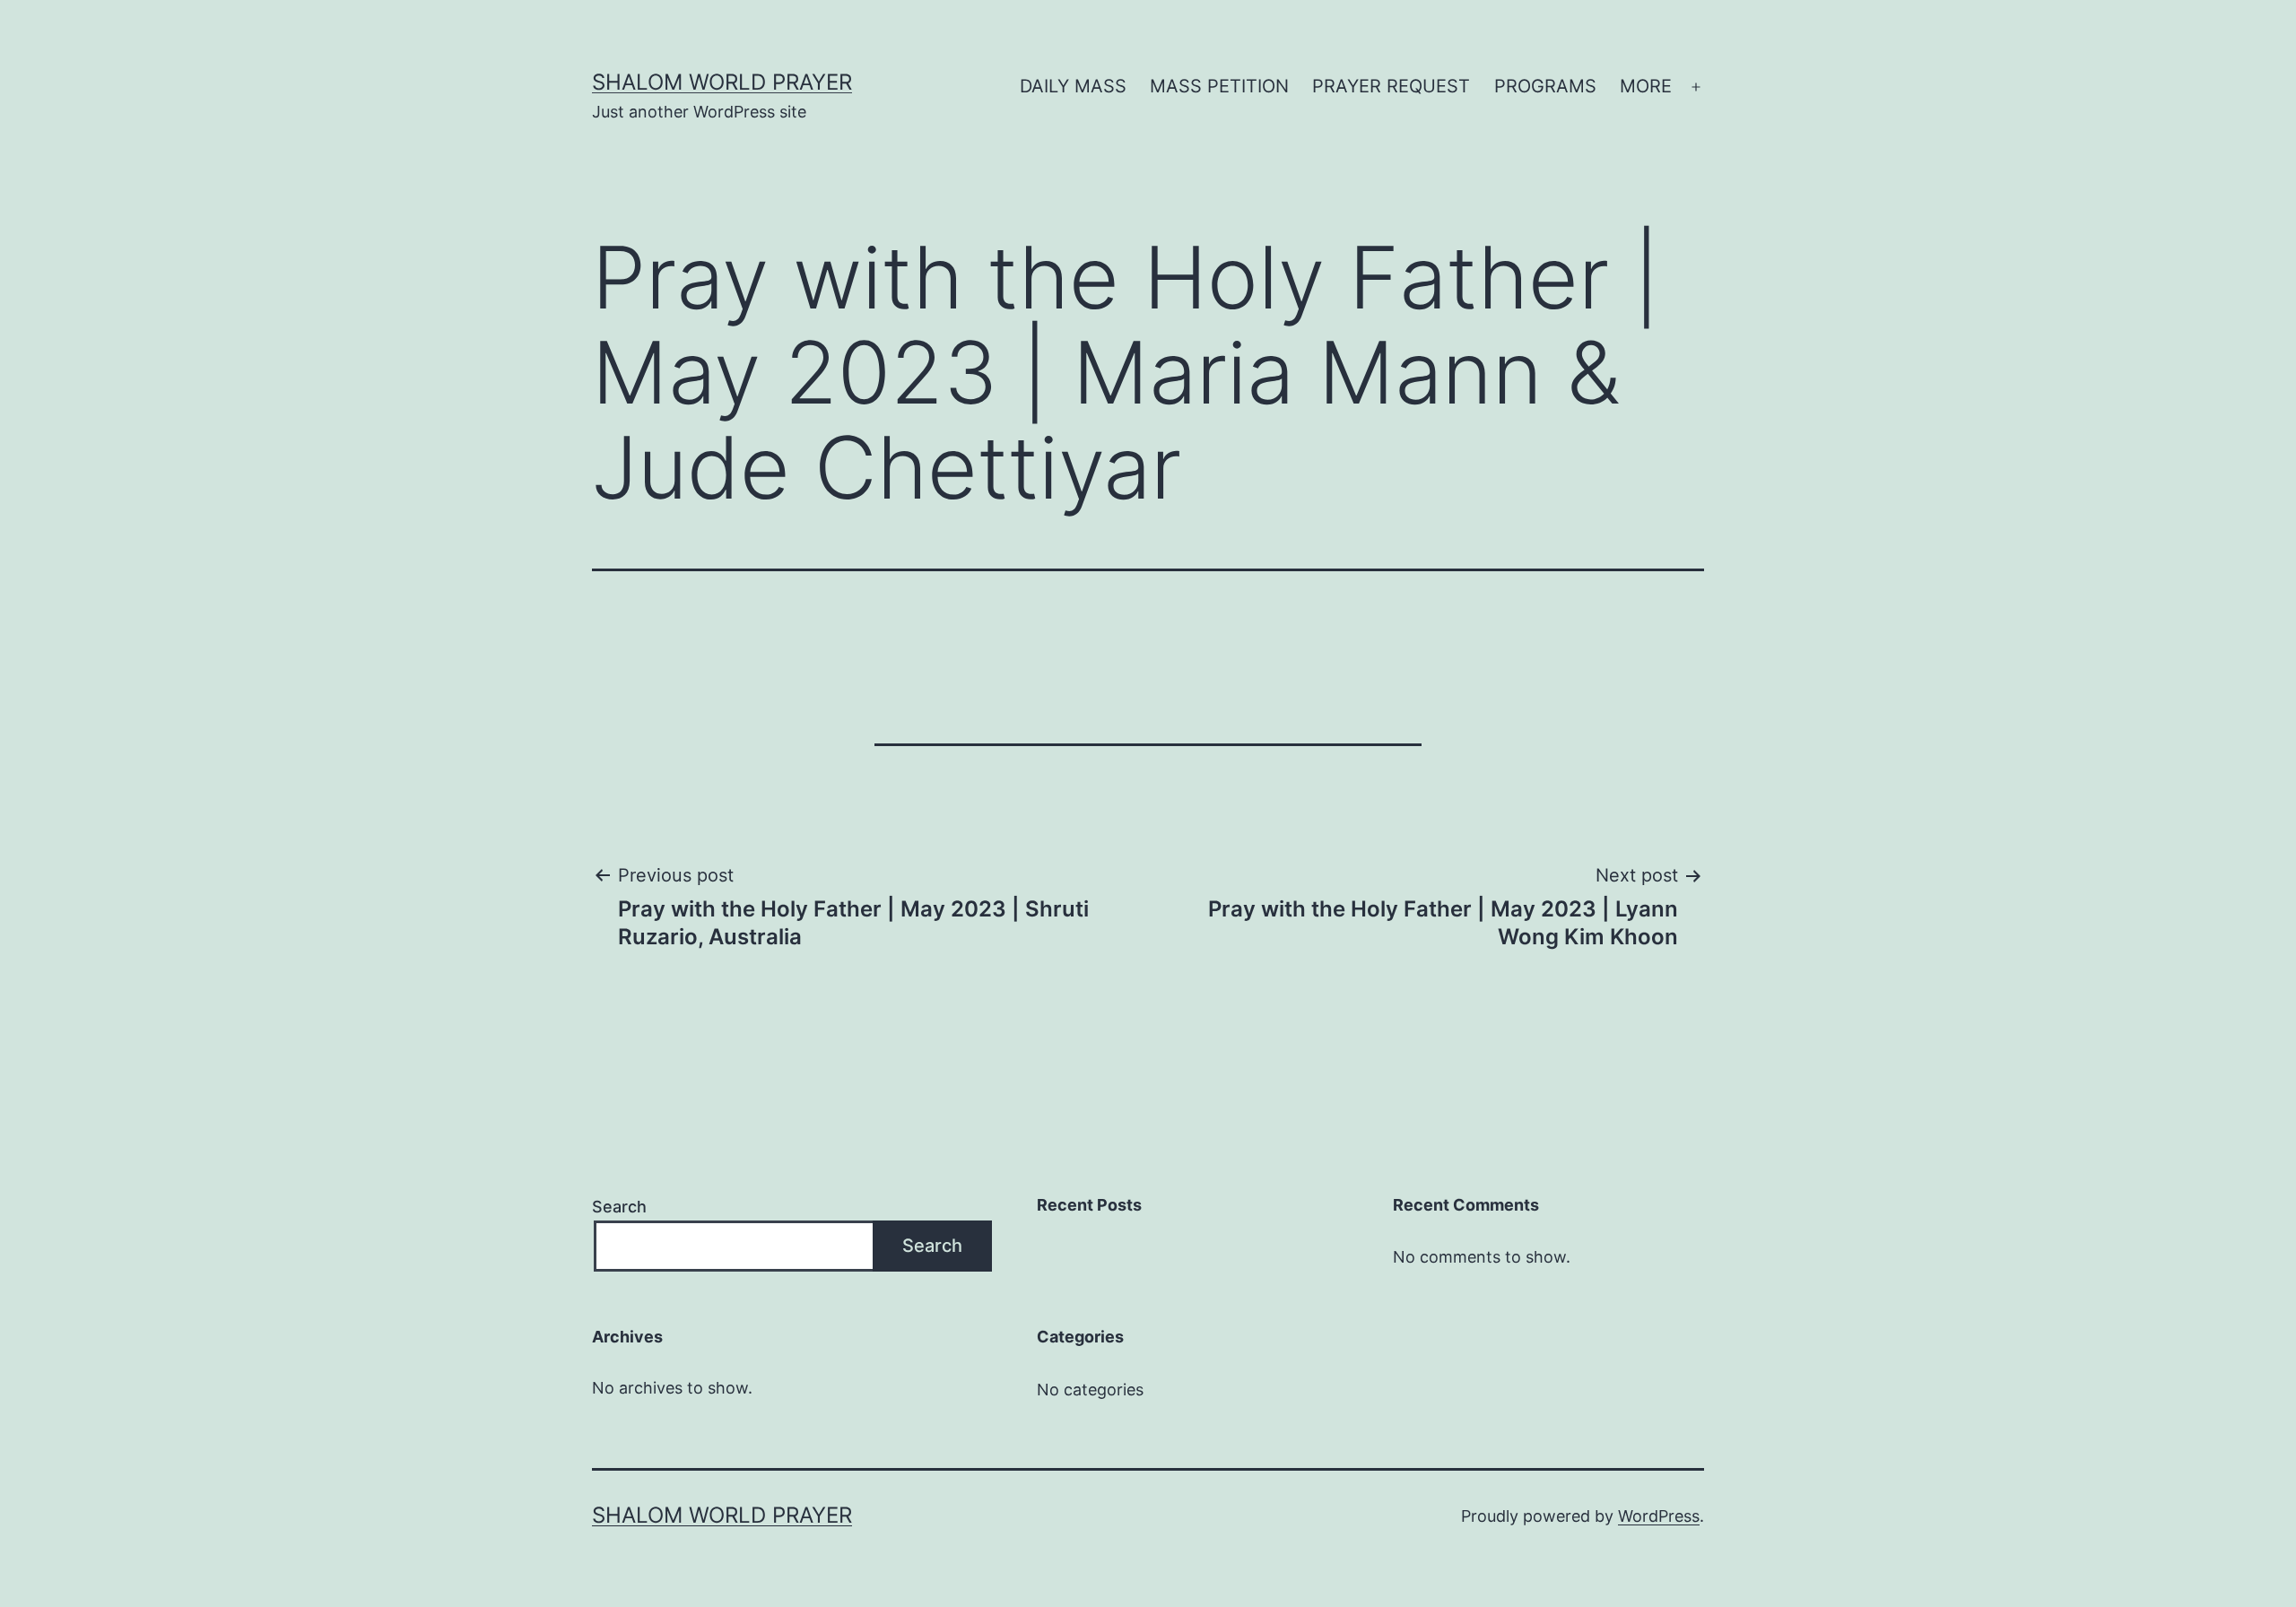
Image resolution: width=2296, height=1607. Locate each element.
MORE (1646, 86)
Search (619, 1207)
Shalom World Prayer (722, 82)
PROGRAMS (1545, 86)
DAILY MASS (1073, 86)
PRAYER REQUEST (1391, 86)
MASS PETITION (1219, 86)
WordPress (1659, 1516)
